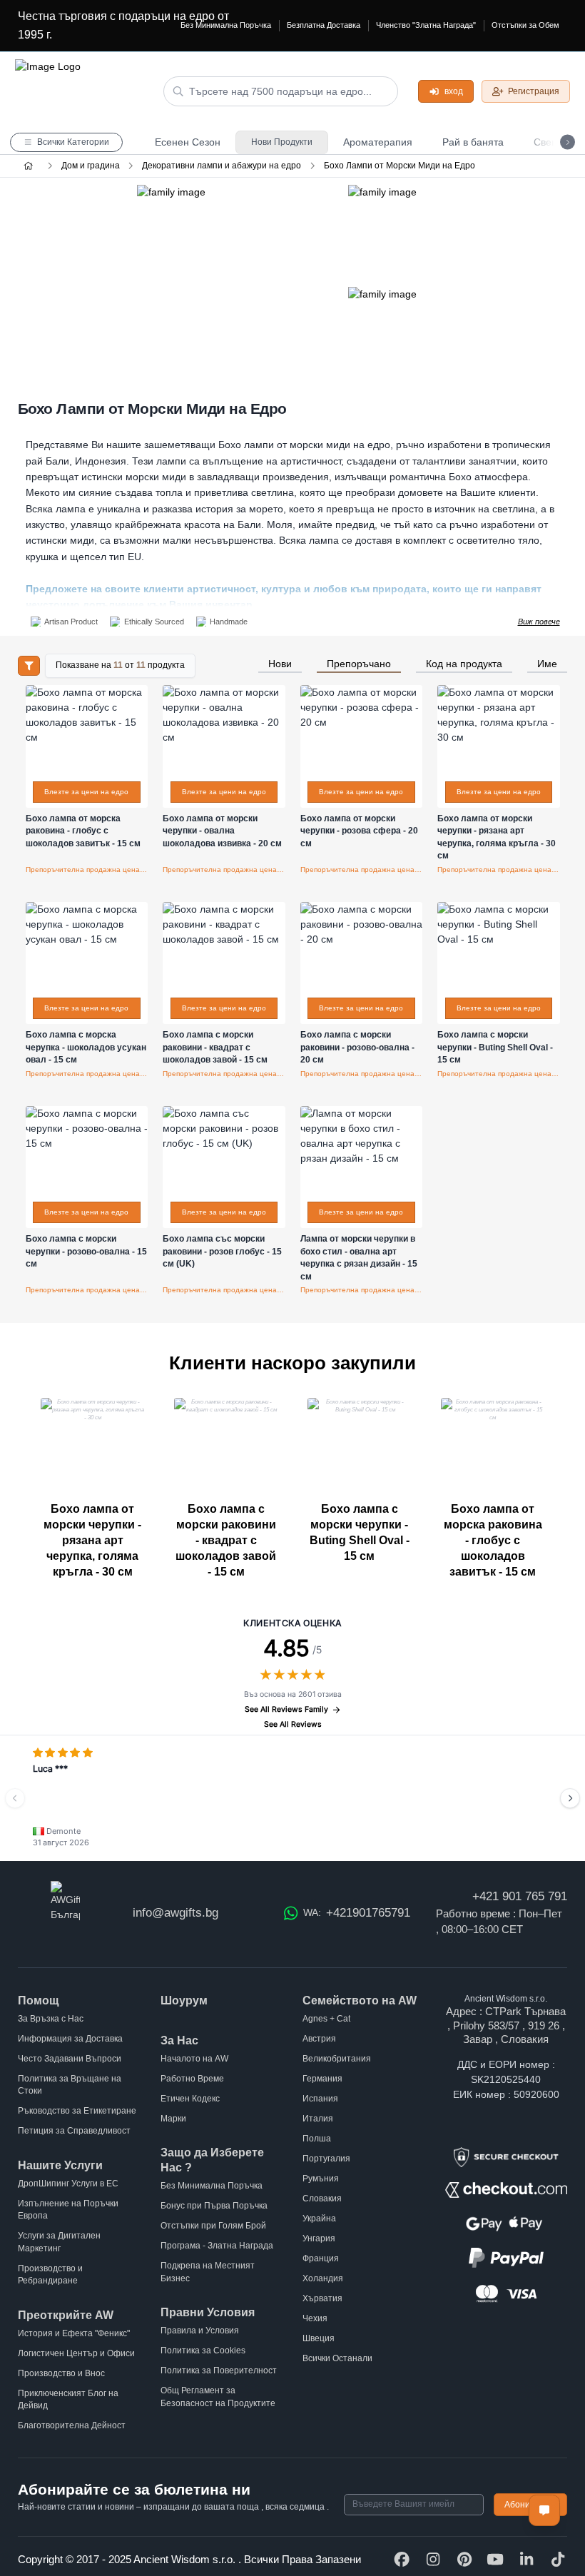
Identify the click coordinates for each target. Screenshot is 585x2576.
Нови (280, 664)
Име (547, 664)
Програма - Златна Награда (217, 2246)
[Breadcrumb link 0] (28, 166)
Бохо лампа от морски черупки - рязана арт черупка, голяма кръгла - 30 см (92, 1540)
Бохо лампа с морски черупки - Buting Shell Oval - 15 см (360, 1532)
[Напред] (570, 1798)
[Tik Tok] (558, 2560)
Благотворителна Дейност (72, 2425)
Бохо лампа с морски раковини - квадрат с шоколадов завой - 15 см (226, 1540)
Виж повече (539, 622)
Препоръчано (359, 664)
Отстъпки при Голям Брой (213, 2226)
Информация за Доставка (70, 2039)
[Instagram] (433, 2560)
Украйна (319, 2218)
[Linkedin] (526, 2560)
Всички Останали (337, 2358)
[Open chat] (544, 2510)
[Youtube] (495, 2560)
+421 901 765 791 (520, 1896)
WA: (356, 1913)
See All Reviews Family (286, 1709)
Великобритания (337, 2059)
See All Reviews (293, 1724)
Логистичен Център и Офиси (76, 2353)
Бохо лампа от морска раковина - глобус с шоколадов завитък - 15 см (493, 1540)
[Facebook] (402, 2560)
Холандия (323, 2278)
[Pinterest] (464, 2560)
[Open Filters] (29, 666)
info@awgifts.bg (175, 1913)
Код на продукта (464, 664)
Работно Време (192, 2079)
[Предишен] (15, 1798)
